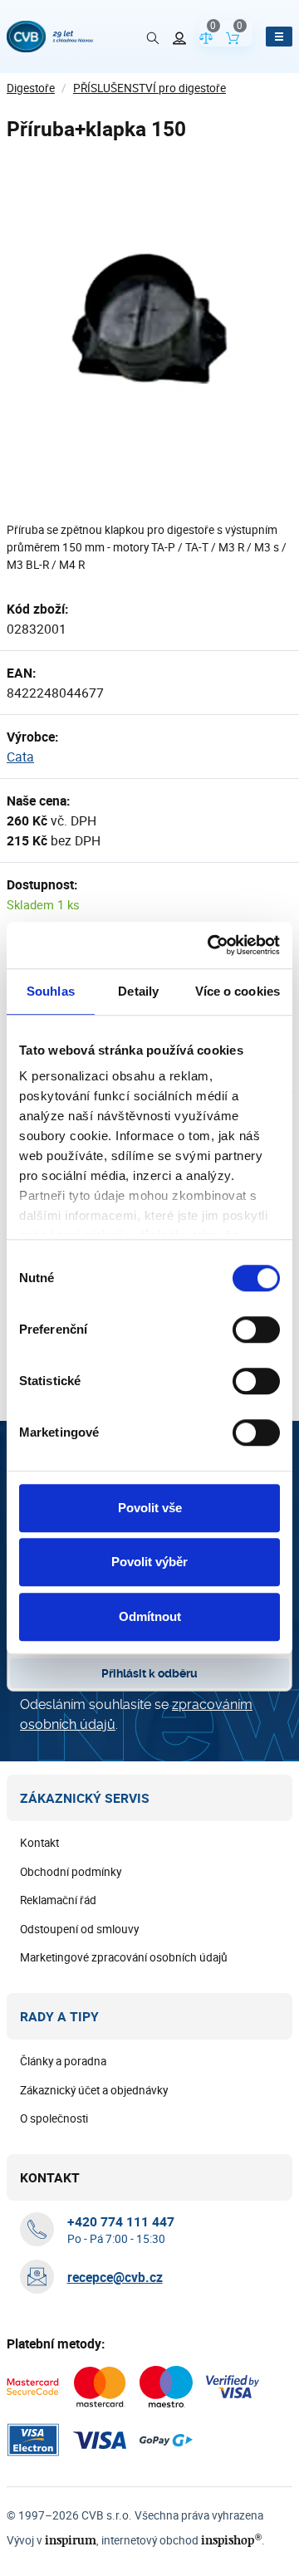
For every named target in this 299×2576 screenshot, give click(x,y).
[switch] (256, 1330)
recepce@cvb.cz (115, 2277)
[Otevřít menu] (279, 37)
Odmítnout (150, 1616)
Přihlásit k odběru (149, 1673)
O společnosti (54, 2118)
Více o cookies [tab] (238, 991)
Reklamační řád (58, 1900)
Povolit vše (150, 1508)
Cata (20, 757)
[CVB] (50, 37)
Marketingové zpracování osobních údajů (124, 1957)
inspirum (71, 2540)
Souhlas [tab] (51, 991)
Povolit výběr (149, 1562)
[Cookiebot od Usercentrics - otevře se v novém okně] (211, 945)
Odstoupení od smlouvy (79, 1929)
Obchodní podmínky (71, 1872)
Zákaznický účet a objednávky (94, 2090)
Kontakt (39, 1843)
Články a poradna (63, 2061)
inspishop (231, 2540)
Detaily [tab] (138, 991)
